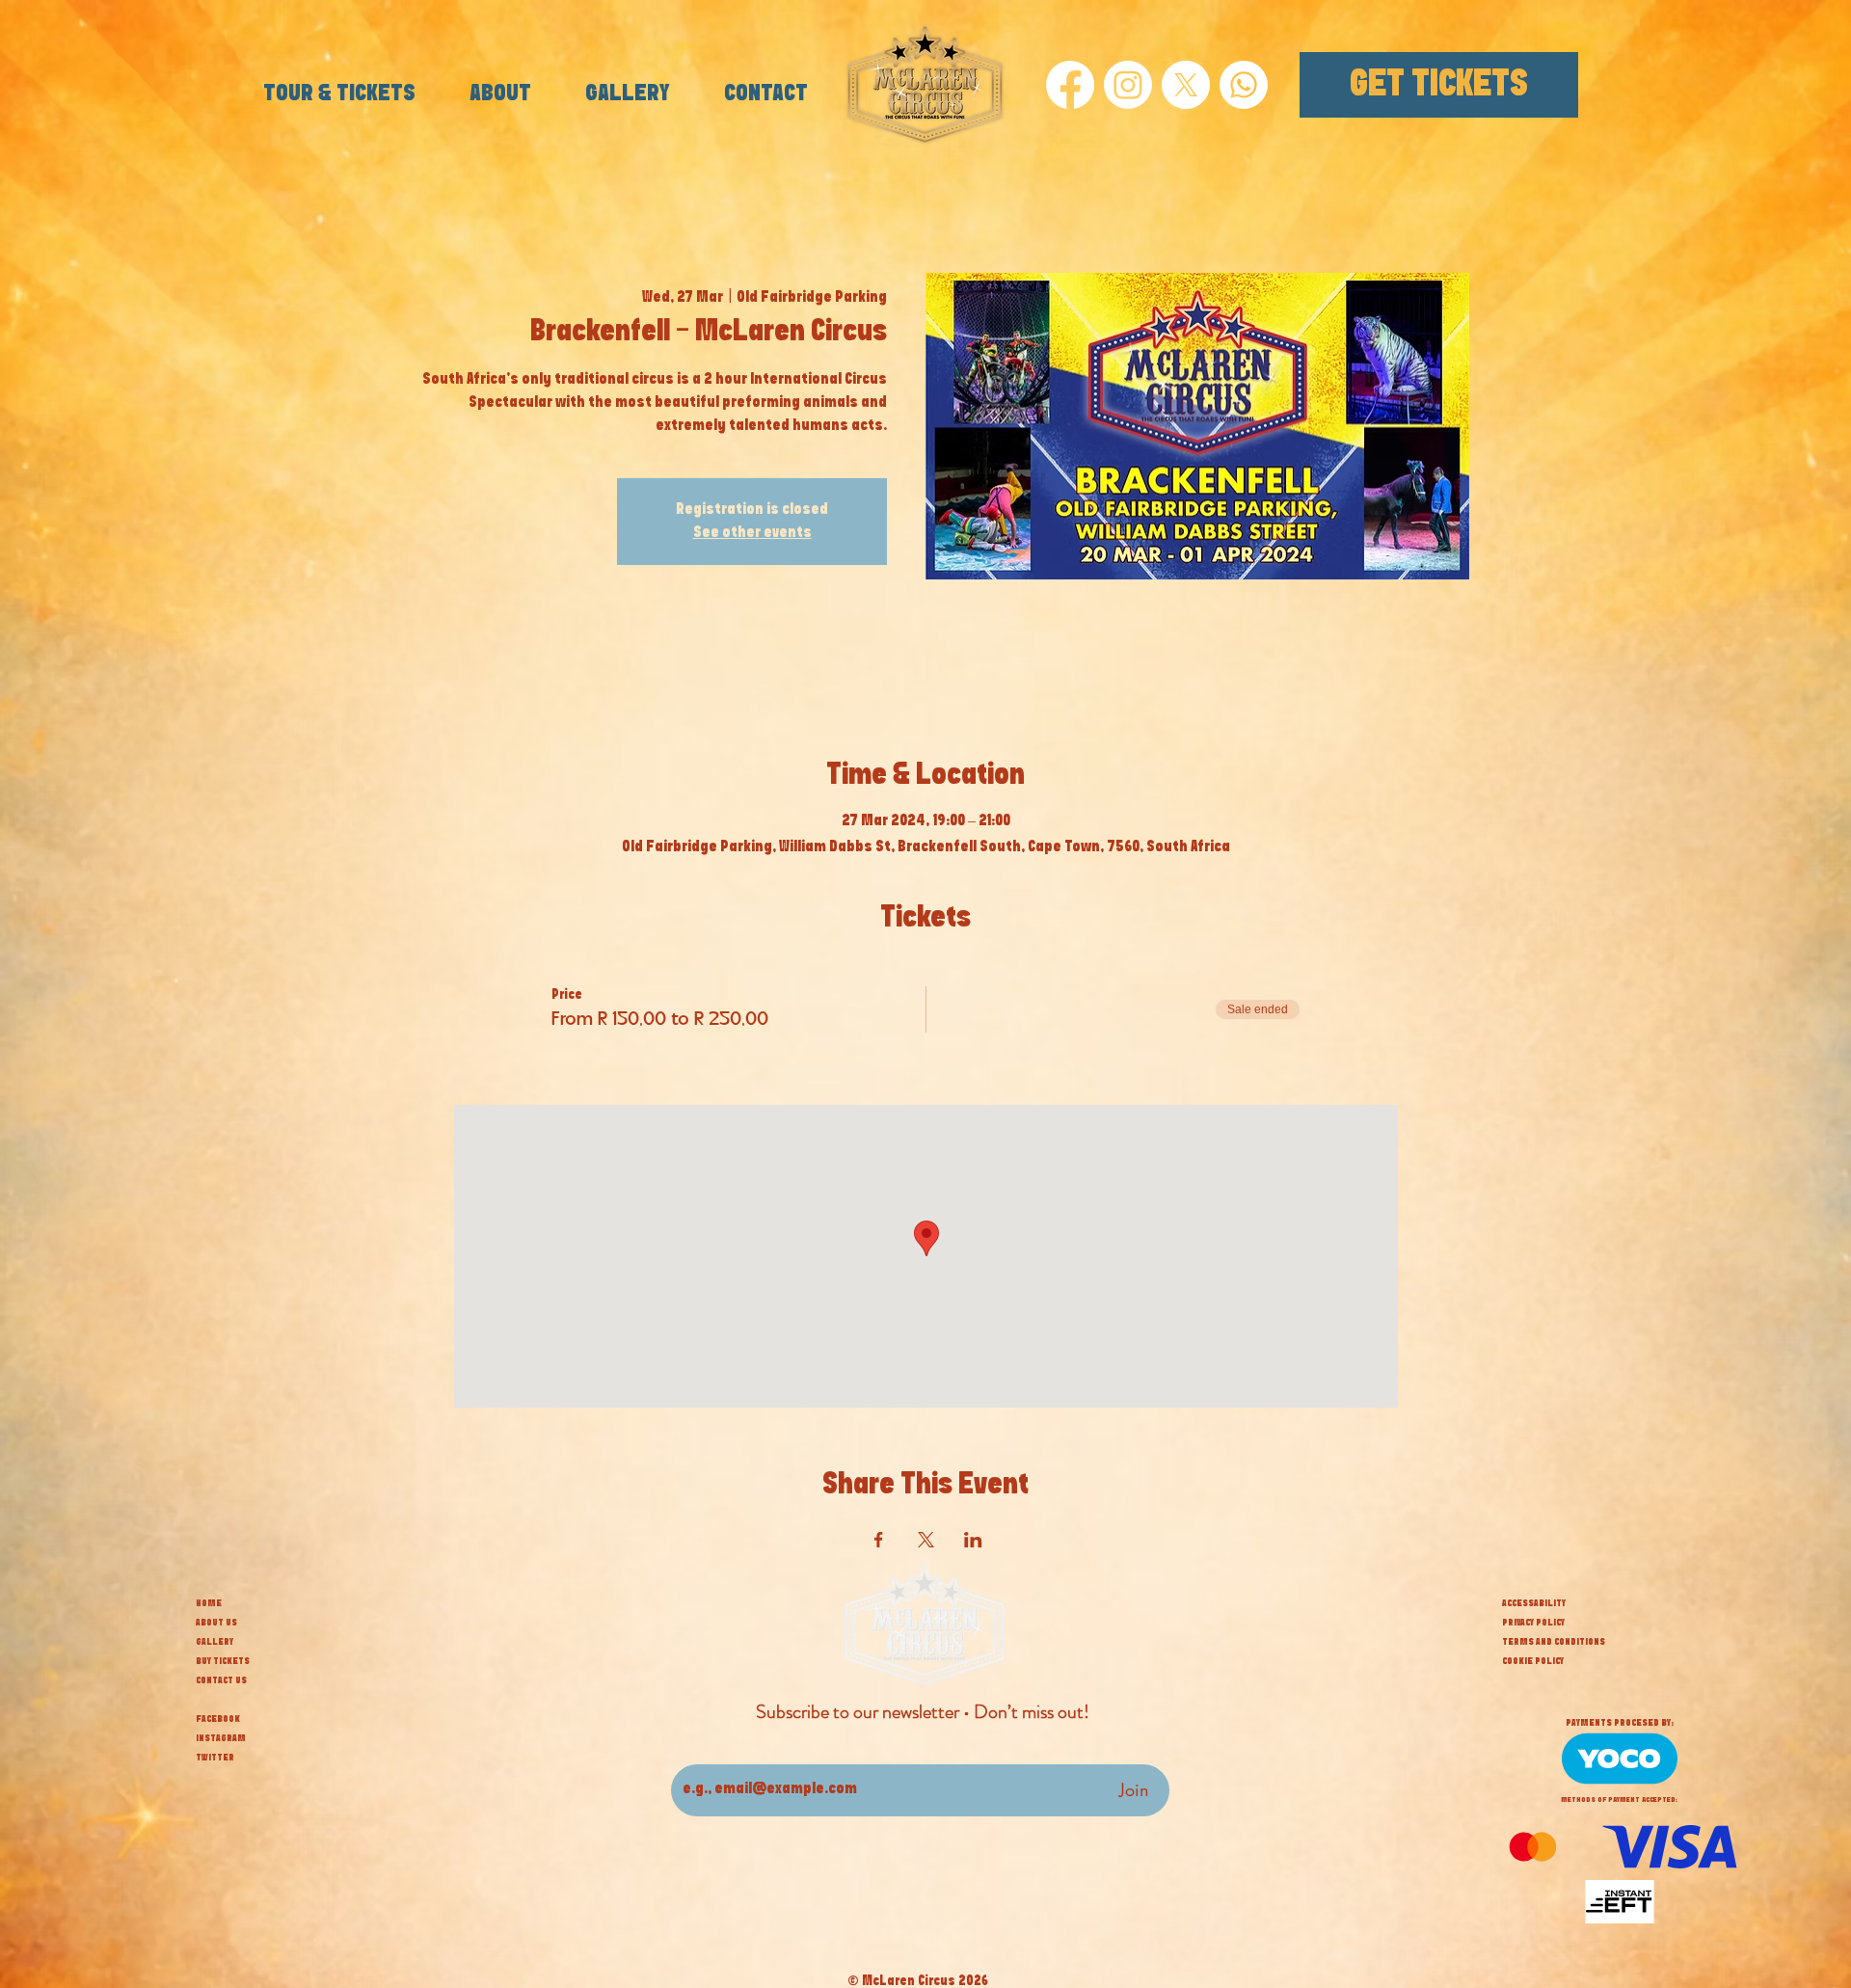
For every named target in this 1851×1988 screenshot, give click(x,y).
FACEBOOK (218, 1719)
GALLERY (215, 1642)
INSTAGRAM (221, 1738)
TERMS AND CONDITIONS (1554, 1642)
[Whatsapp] (1244, 85)
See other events (752, 533)
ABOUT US (216, 1623)
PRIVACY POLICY (1533, 1623)
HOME (209, 1603)
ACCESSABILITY (1534, 1603)
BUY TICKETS (223, 1661)
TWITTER (215, 1758)
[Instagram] (1128, 85)
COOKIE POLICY (1533, 1661)
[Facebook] (1070, 85)
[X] (1186, 85)
